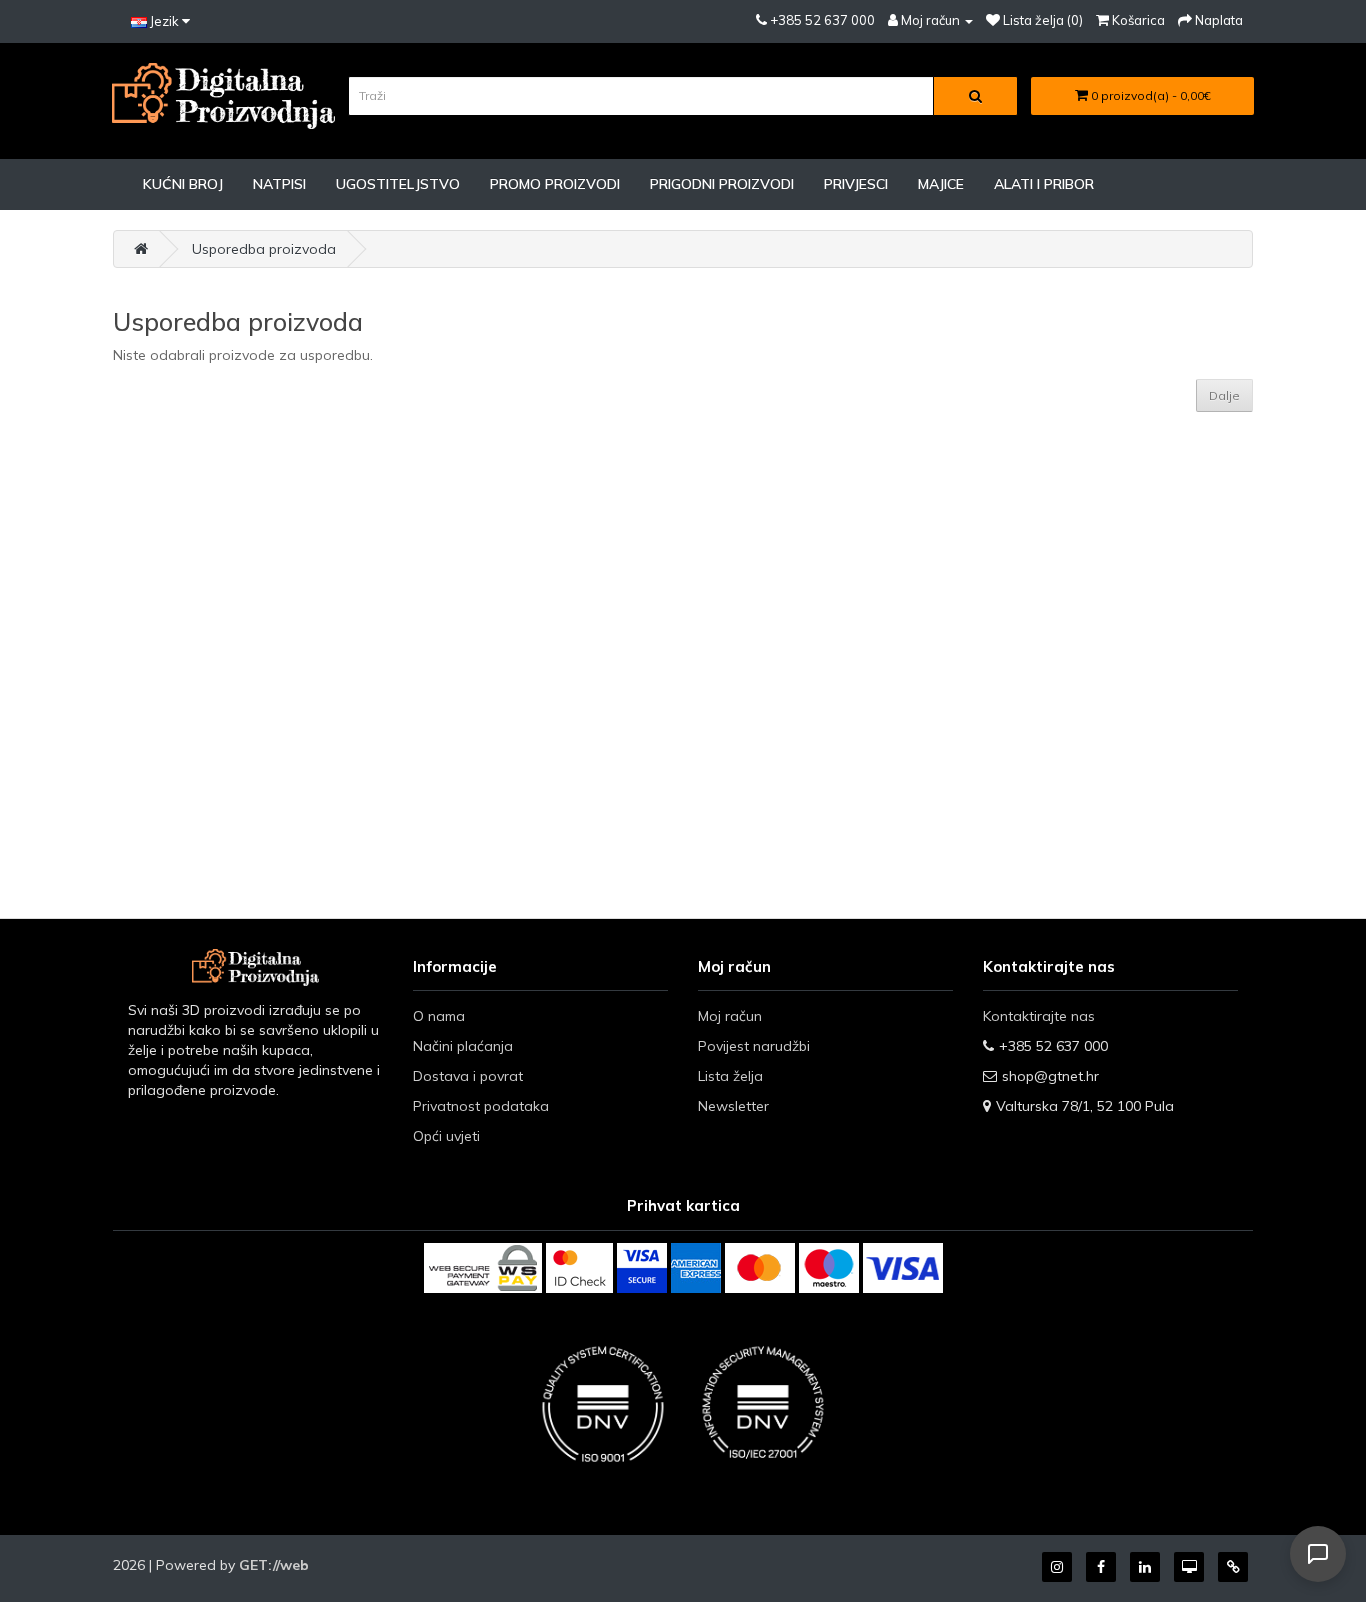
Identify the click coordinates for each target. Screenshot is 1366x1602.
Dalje (1224, 395)
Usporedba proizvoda (264, 249)
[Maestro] (829, 1268)
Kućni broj (183, 184)
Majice (941, 184)
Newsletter (733, 1106)
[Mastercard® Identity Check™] (579, 1268)
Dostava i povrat (468, 1076)
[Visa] (903, 1268)
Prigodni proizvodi (722, 184)
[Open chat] (1318, 1554)
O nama (439, 1016)
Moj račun (730, 1016)
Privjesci (856, 184)
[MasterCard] (760, 1268)
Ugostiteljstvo (398, 184)
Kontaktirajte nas (1039, 1016)
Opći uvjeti (446, 1136)
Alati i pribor (1044, 184)
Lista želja (730, 1076)
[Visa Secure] (642, 1268)
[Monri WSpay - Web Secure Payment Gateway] (483, 1268)
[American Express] (696, 1268)
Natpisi (279, 184)
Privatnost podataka (481, 1106)
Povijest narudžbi (754, 1046)
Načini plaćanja (463, 1046)
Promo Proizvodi (555, 184)
